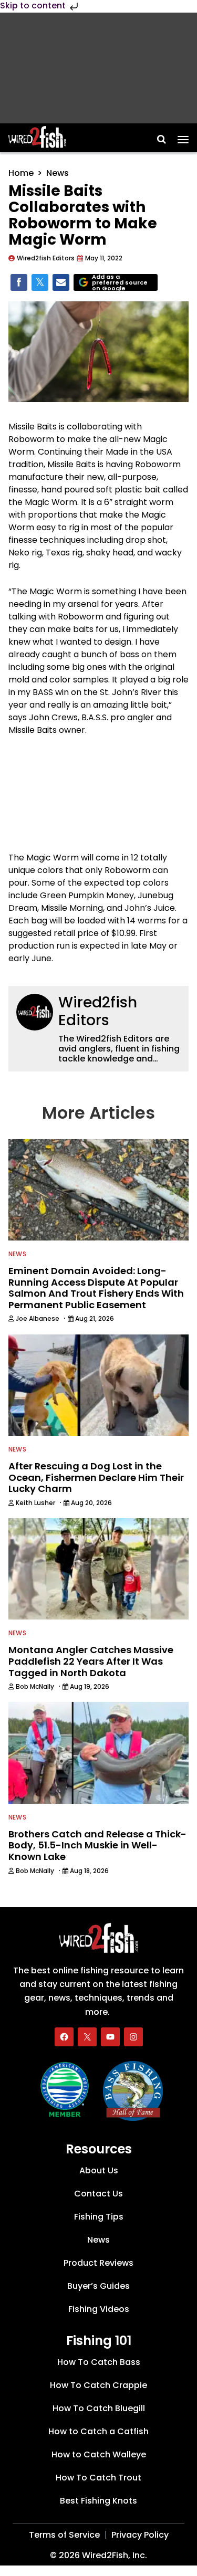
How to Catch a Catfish (98, 2431)
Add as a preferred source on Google (120, 283)
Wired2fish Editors (98, 1011)
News (58, 173)
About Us (99, 2170)
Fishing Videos (99, 2309)
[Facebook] (64, 2037)
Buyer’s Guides (98, 2286)
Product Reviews (98, 2263)
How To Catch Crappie (98, 2385)
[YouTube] (110, 2037)
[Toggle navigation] (183, 136)
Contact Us (98, 2194)
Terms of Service (64, 2534)
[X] (87, 2037)
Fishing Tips (99, 2217)
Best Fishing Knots (98, 2500)
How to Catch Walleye (99, 2454)
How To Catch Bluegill (99, 2408)
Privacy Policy (140, 2534)
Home (21, 173)
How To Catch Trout (98, 2477)
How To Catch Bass (99, 2362)
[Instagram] (133, 2037)
